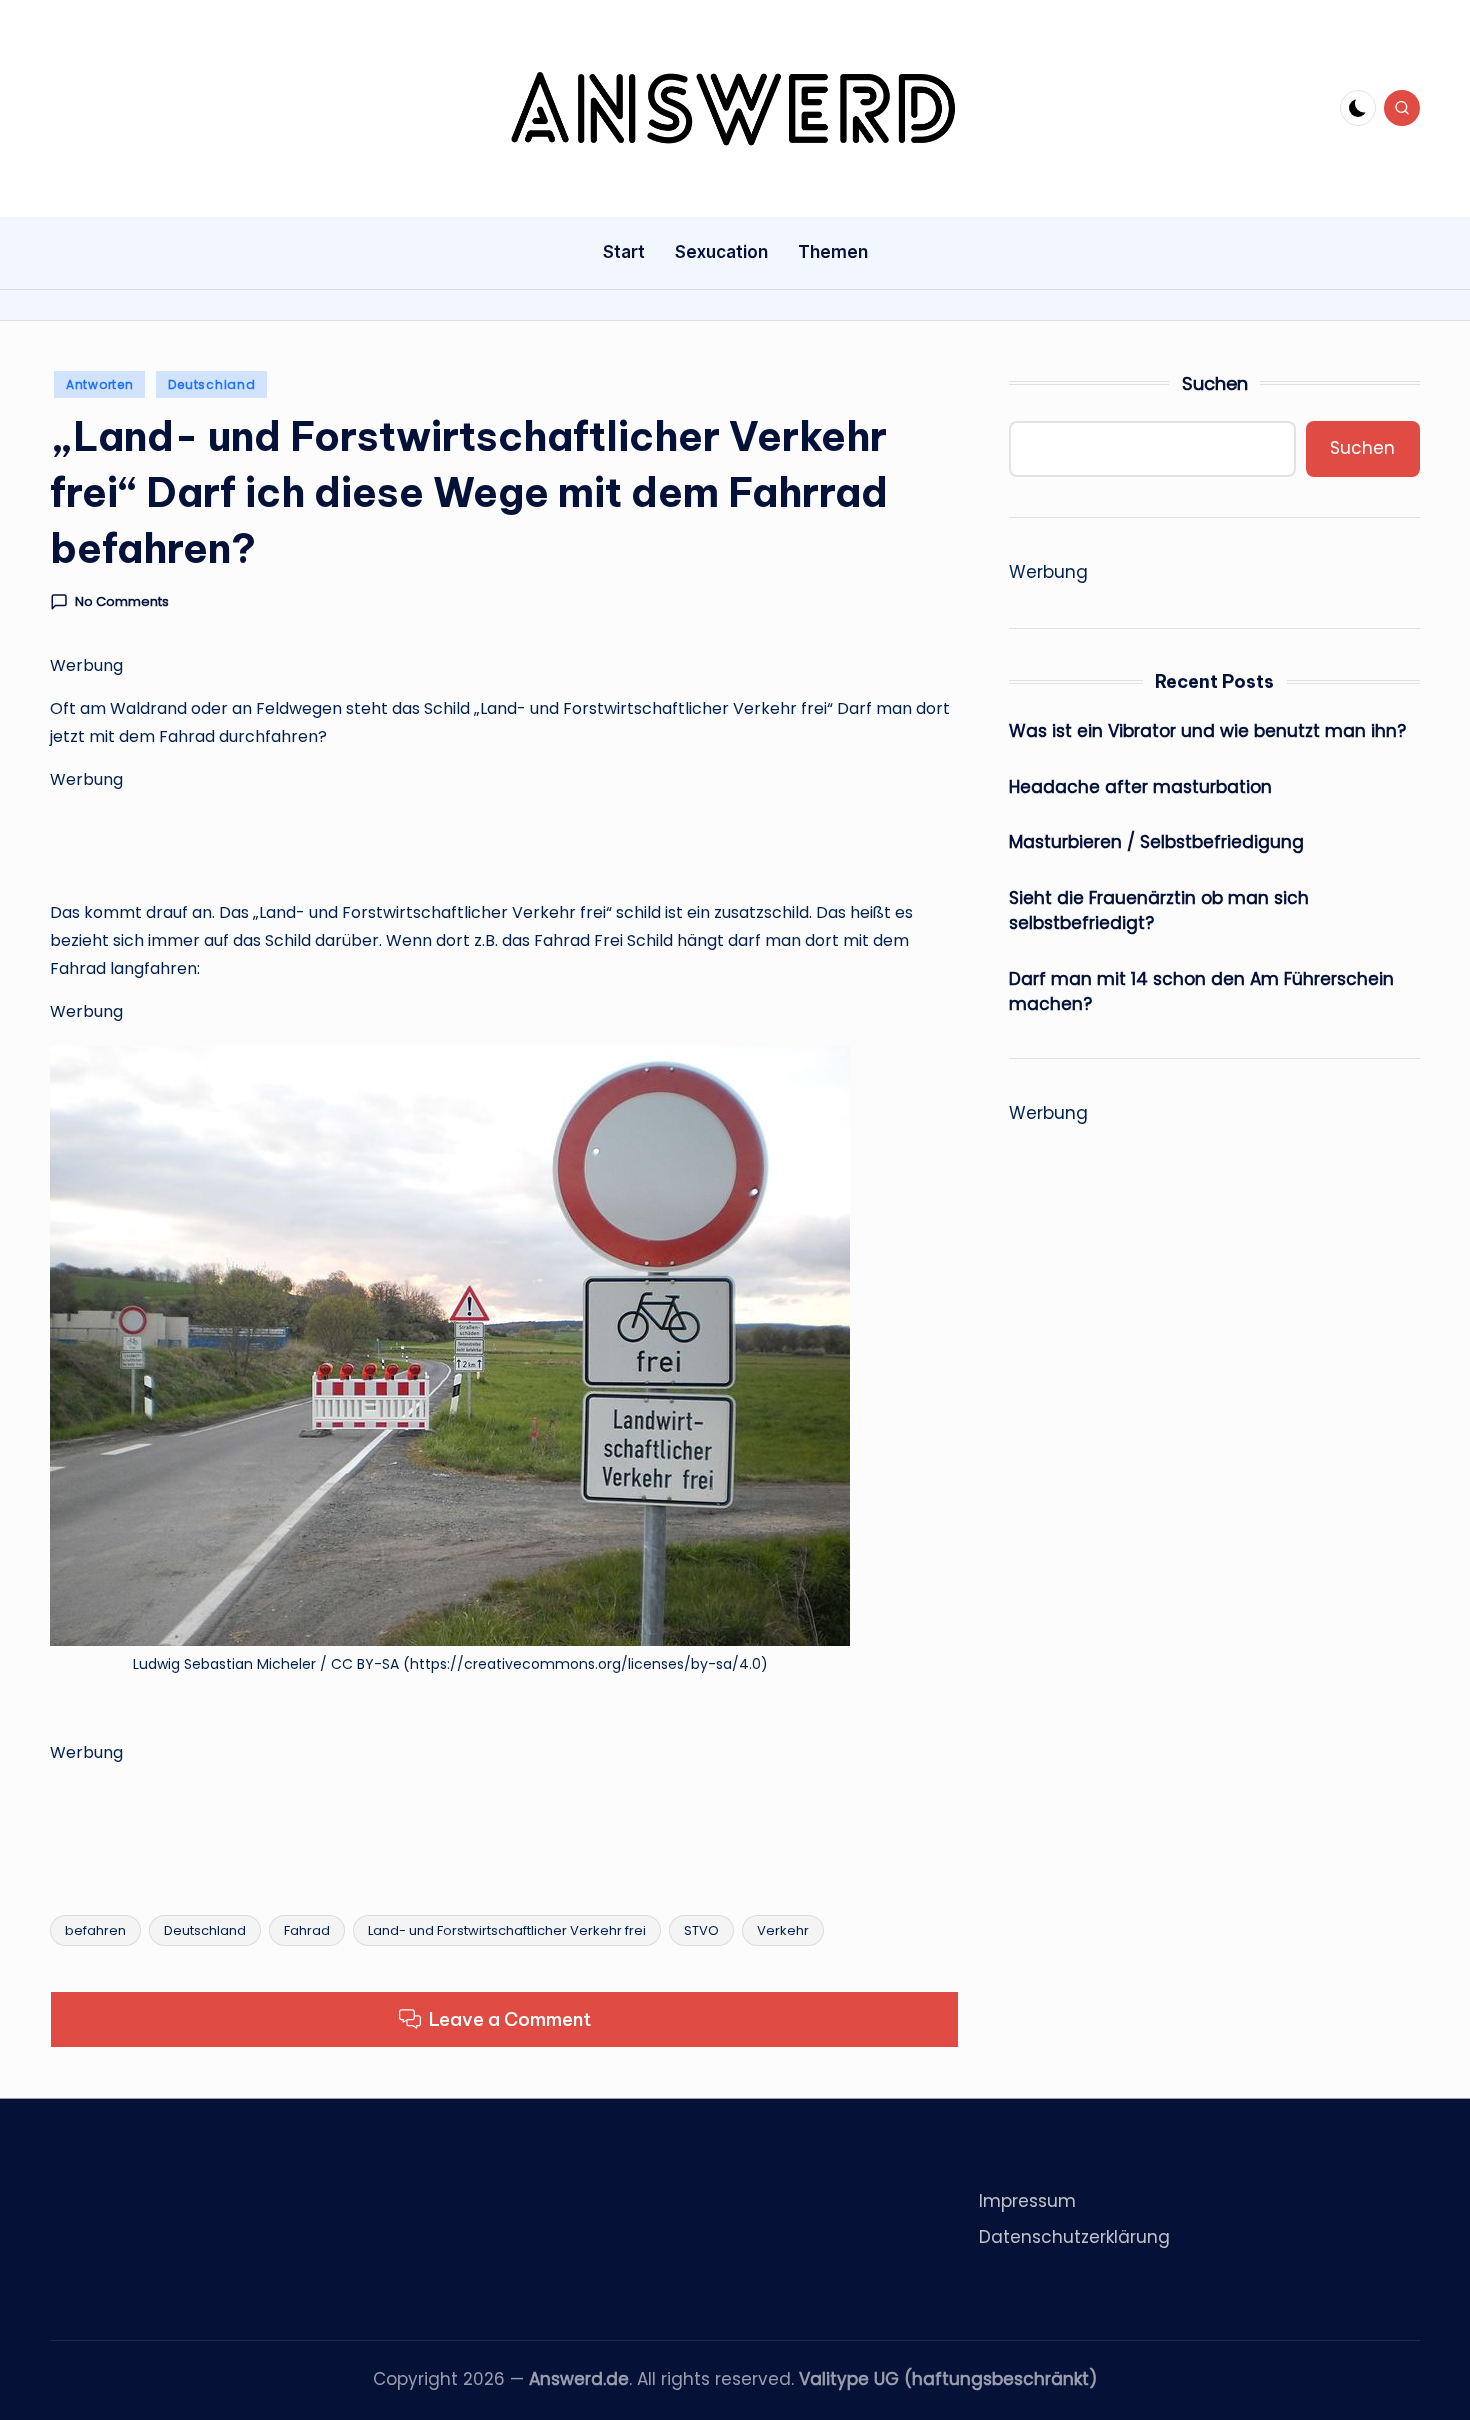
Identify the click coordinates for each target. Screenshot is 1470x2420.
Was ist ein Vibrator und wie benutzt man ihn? (1207, 731)
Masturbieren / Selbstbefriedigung (1156, 842)
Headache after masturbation (1140, 787)
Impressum (1027, 2201)
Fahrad (307, 1930)
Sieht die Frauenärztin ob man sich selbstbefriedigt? (1159, 911)
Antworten (99, 384)
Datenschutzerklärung (1074, 2237)
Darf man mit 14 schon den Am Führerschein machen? (1201, 992)
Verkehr (783, 1930)
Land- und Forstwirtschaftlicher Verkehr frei (507, 1930)
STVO (701, 1930)
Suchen (1215, 383)
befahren (95, 1930)
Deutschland (211, 384)
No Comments (122, 602)
